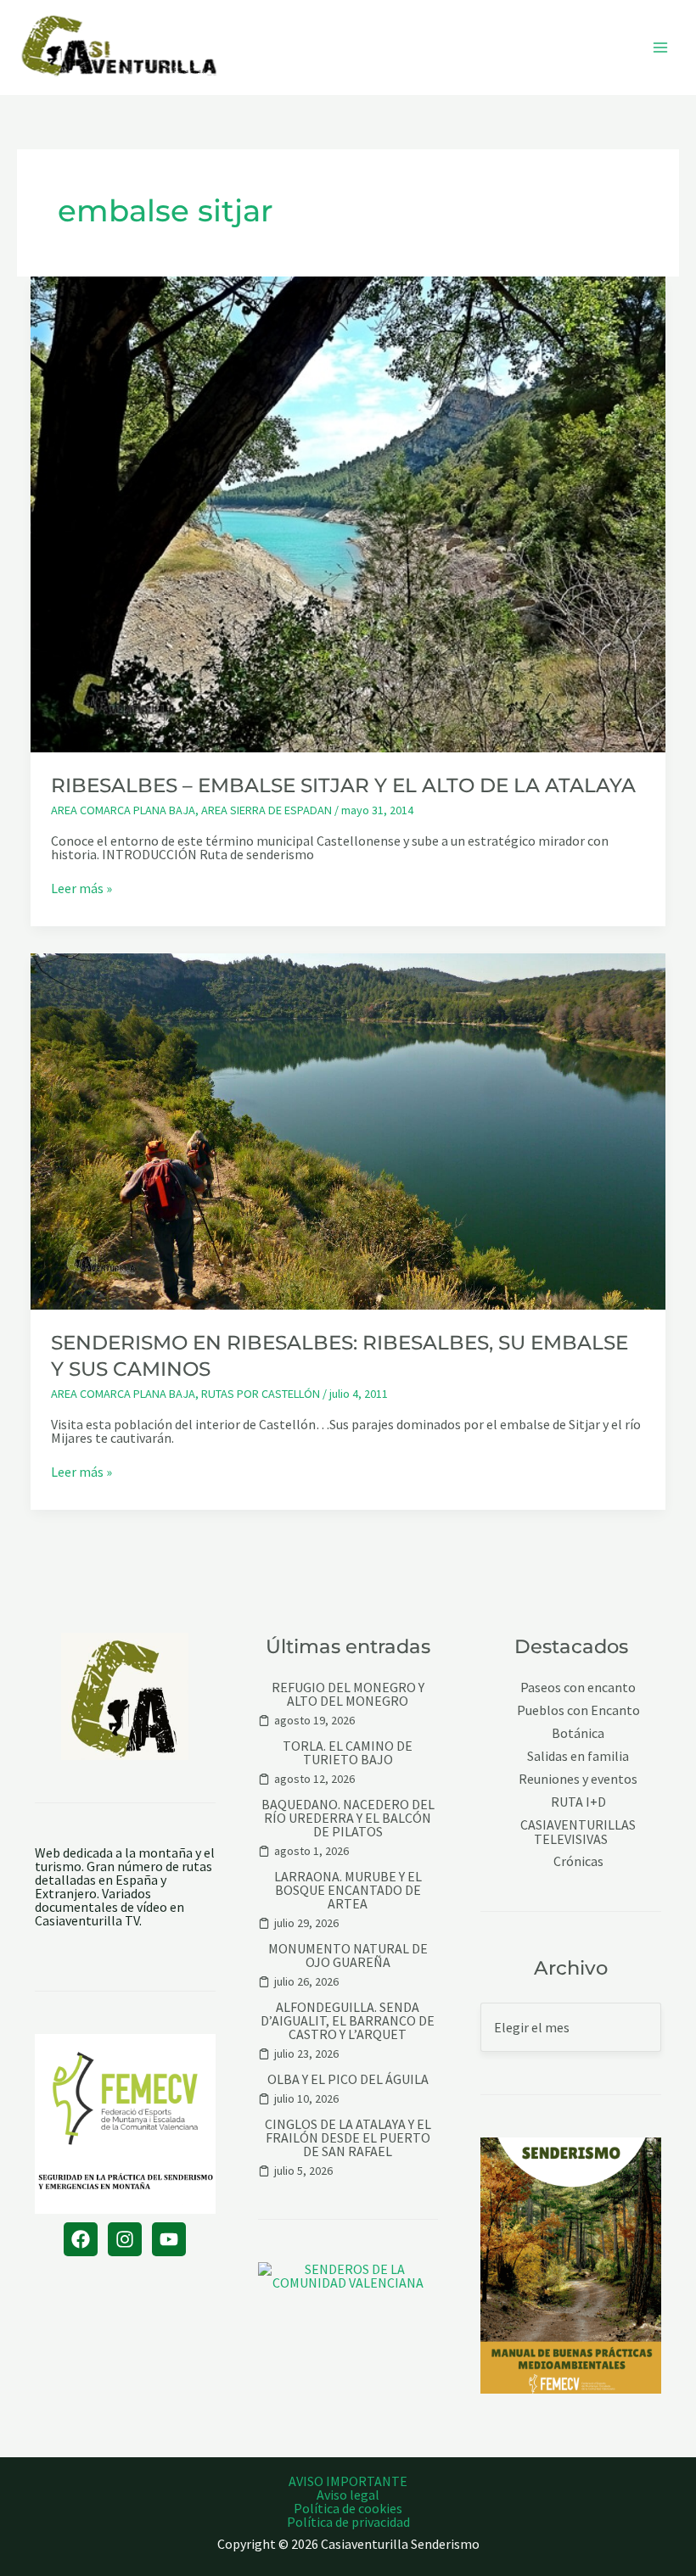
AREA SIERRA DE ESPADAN (267, 810)
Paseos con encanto (578, 1688)
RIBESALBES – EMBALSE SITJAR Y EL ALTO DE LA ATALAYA (343, 785)
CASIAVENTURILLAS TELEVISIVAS (578, 1832)
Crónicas (578, 1861)
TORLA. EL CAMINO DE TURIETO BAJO (348, 1752)
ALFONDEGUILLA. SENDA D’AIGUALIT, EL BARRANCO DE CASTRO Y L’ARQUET (348, 2020)
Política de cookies (348, 2508)
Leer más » (81, 888)
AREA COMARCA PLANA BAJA (123, 810)
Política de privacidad (348, 2522)
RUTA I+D (578, 1802)
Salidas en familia (578, 1756)
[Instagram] (125, 2239)
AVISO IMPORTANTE (348, 2481)
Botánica (578, 1733)
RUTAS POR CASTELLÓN (261, 1394)
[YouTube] (169, 2239)
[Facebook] (81, 2239)
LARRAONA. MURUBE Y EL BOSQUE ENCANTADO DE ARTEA (348, 1890)
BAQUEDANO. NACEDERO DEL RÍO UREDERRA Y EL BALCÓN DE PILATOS (348, 1818)
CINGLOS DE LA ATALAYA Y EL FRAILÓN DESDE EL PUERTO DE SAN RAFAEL (348, 2137)
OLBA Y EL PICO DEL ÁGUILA (348, 2079)
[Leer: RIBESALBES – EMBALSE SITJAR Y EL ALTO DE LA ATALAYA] (348, 512)
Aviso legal (348, 2495)
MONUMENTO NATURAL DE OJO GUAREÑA (348, 1955)
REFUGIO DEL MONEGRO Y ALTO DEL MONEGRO (348, 1694)
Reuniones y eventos (578, 1779)
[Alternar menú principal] (660, 47)
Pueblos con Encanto (578, 1710)
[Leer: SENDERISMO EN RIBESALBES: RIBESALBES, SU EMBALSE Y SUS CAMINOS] (348, 1130)
